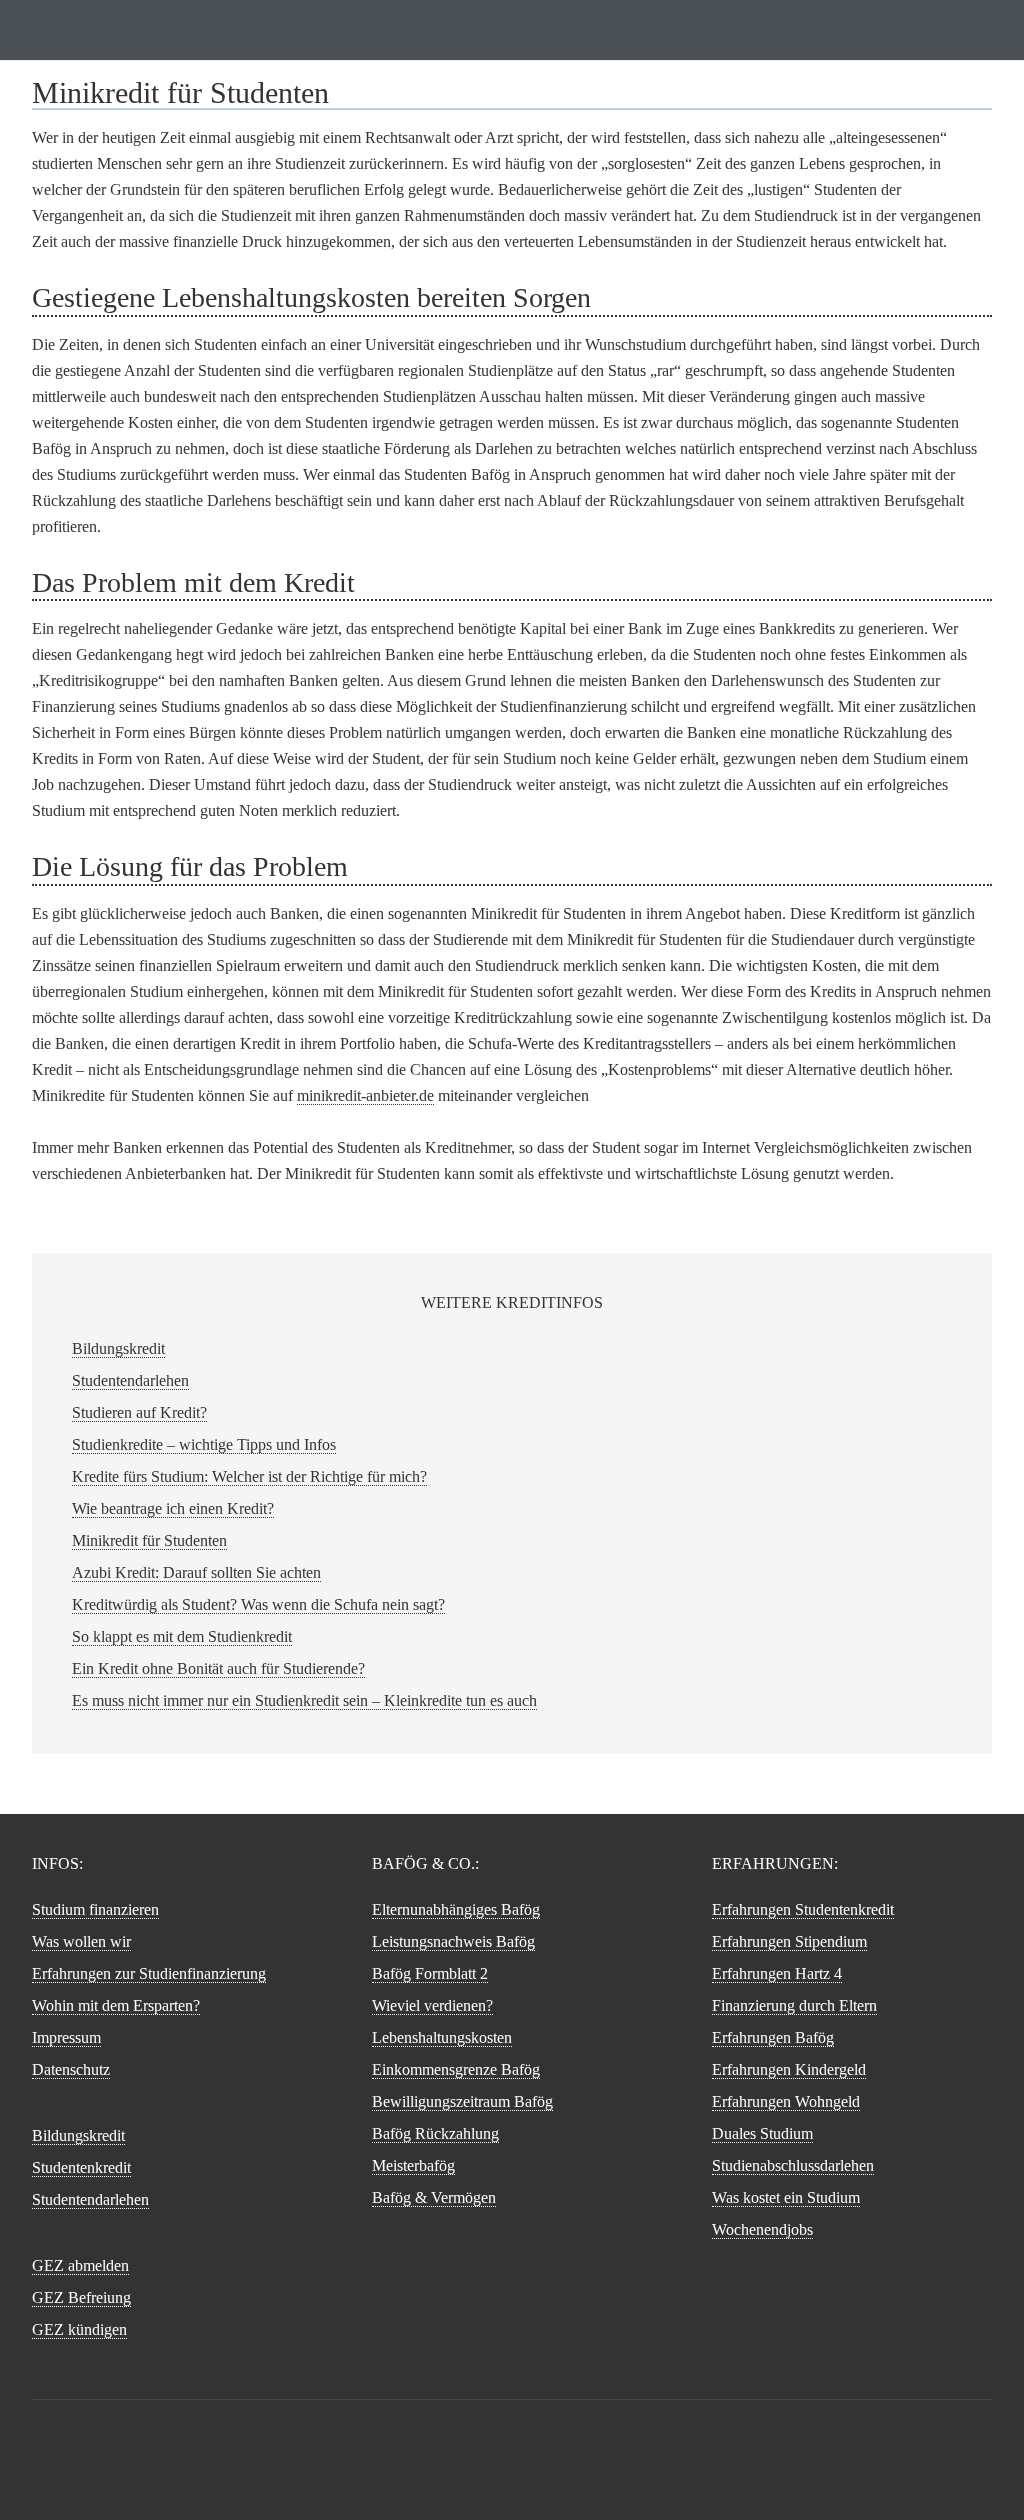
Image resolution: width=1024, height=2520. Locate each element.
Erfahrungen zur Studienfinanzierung (149, 1973)
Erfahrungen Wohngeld (786, 2101)
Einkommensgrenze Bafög (456, 2069)
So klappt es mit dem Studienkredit (182, 1636)
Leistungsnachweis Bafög (453, 1941)
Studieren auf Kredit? (139, 1412)
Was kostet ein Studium (786, 2197)
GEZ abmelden (80, 2265)
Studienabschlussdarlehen (793, 2165)
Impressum (66, 2037)
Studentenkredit (81, 2167)
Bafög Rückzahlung (435, 2133)
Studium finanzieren (512, 30)
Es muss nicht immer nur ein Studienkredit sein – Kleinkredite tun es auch (304, 1700)
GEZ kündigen (79, 2329)
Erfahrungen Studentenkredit (803, 1909)
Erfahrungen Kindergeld (789, 2069)
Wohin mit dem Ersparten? (116, 2005)
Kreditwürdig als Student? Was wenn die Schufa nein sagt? (258, 1604)
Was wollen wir (81, 1941)
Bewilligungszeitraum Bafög (462, 2101)
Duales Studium (762, 2133)
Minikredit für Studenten (149, 1540)
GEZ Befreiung (81, 2297)
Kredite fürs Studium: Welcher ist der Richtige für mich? (249, 1476)
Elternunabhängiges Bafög (456, 1909)
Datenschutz (71, 2069)
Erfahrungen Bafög (773, 2037)
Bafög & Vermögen (434, 2197)
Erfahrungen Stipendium (789, 1941)
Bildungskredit (118, 1348)
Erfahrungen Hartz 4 (777, 1973)
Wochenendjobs (762, 2229)
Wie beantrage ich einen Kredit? (173, 1508)
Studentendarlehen (130, 1380)
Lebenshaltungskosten (442, 2037)
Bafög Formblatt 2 (430, 1973)
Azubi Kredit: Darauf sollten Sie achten (196, 1572)
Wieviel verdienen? (432, 2005)
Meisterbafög (413, 2165)
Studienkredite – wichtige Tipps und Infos (204, 1444)
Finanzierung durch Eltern (794, 2005)
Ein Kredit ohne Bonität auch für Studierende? (218, 1668)
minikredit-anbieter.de (365, 1095)
